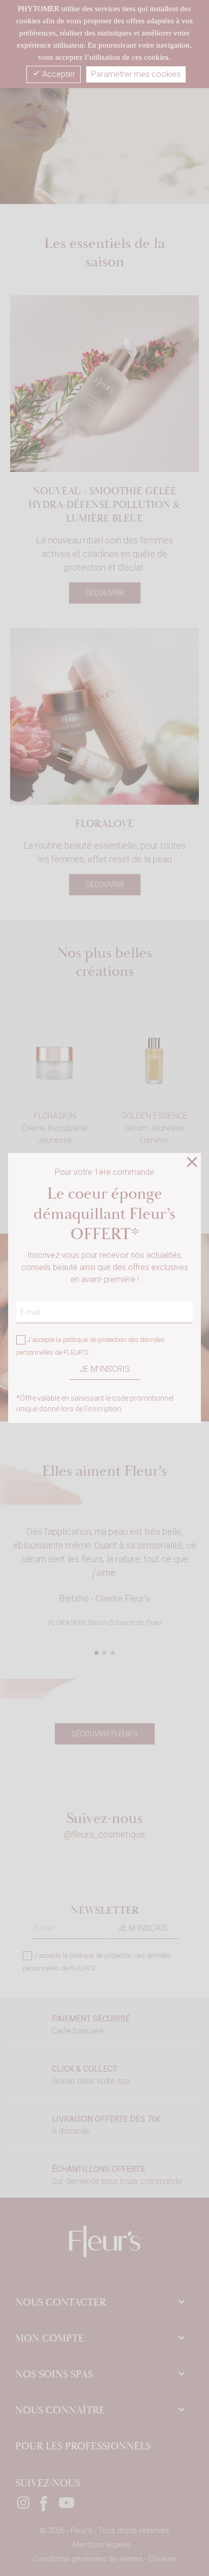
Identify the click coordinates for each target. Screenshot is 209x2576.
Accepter (54, 74)
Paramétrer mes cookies (136, 74)
